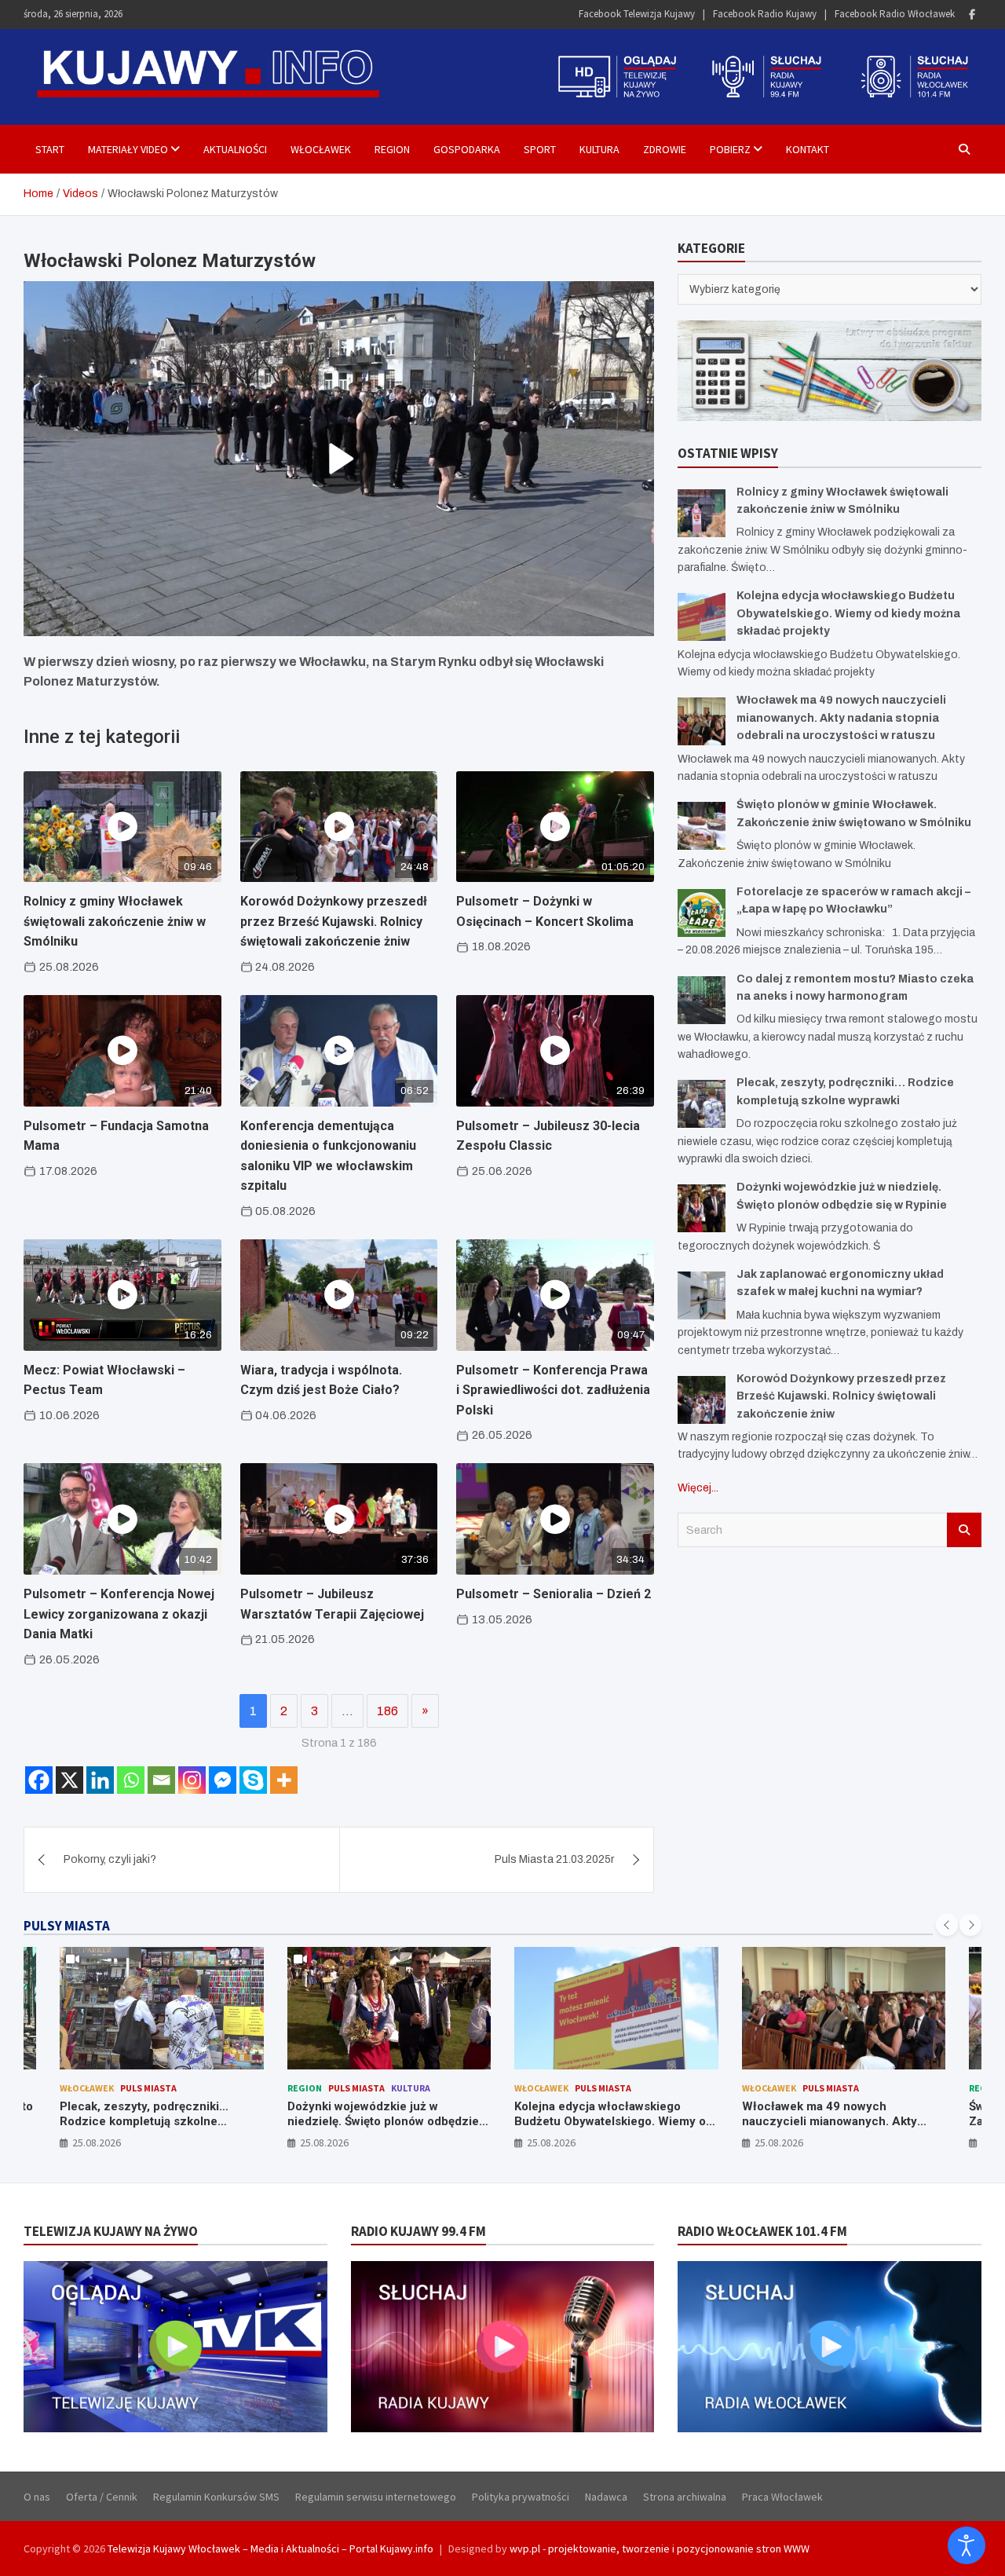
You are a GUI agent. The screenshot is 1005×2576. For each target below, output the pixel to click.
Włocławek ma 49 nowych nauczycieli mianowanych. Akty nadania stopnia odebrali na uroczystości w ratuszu (841, 718)
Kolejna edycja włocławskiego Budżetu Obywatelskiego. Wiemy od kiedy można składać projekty (848, 613)
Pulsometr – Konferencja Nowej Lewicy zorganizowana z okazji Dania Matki (119, 1614)
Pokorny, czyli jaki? (110, 1859)
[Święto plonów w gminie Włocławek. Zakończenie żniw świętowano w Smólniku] (702, 826)
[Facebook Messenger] (223, 1780)
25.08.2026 (97, 2142)
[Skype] (253, 1780)
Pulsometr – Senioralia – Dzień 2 (554, 1594)
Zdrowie (665, 149)
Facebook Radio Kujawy (765, 14)
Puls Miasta (148, 2088)
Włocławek (321, 149)
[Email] (161, 1780)
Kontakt (808, 149)
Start (50, 149)
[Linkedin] (100, 1780)
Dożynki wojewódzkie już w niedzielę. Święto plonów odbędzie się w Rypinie (383, 2122)
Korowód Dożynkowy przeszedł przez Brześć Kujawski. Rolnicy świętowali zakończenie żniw (334, 921)
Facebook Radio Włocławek (895, 14)
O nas (37, 2497)
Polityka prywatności (521, 2497)
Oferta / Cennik (102, 2497)
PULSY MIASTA (67, 1926)
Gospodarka (467, 149)
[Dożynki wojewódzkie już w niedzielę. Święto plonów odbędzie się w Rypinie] (702, 1208)
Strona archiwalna (685, 2497)
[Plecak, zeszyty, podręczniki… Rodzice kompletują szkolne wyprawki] (702, 1104)
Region (392, 149)
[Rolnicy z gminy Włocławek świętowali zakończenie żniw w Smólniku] (702, 513)
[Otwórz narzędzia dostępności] (967, 2545)
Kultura (599, 149)
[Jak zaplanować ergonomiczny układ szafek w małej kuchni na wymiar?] (702, 1295)
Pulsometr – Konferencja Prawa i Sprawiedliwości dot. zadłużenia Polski (553, 1390)
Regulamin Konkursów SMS (216, 2497)
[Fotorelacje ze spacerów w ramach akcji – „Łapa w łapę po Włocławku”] (702, 913)
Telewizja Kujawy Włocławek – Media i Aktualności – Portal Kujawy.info (270, 2549)
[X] (69, 1780)
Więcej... (698, 1488)
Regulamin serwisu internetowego (376, 2497)
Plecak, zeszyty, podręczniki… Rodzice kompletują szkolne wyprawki (144, 2122)
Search (964, 1530)
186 (387, 1711)
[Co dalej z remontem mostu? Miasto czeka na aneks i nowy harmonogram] (702, 1000)
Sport (540, 149)
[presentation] (947, 1925)
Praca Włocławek (782, 2497)
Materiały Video (128, 149)
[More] (284, 1780)
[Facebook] (972, 15)
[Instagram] (192, 1780)
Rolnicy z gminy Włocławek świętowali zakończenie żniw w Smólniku (115, 921)
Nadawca (606, 2497)
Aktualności (235, 149)
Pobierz (730, 149)
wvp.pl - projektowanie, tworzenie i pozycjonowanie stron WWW (660, 2549)
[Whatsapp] (131, 1780)
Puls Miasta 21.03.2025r (554, 1859)
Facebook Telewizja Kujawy (637, 14)
